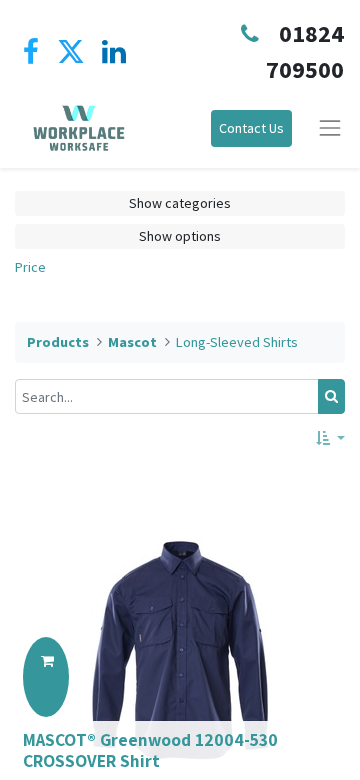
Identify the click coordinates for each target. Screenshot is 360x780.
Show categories (180, 203)
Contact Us (251, 128)
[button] (330, 438)
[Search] (331, 396)
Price (30, 267)
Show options (180, 236)
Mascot (132, 342)
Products (58, 342)
